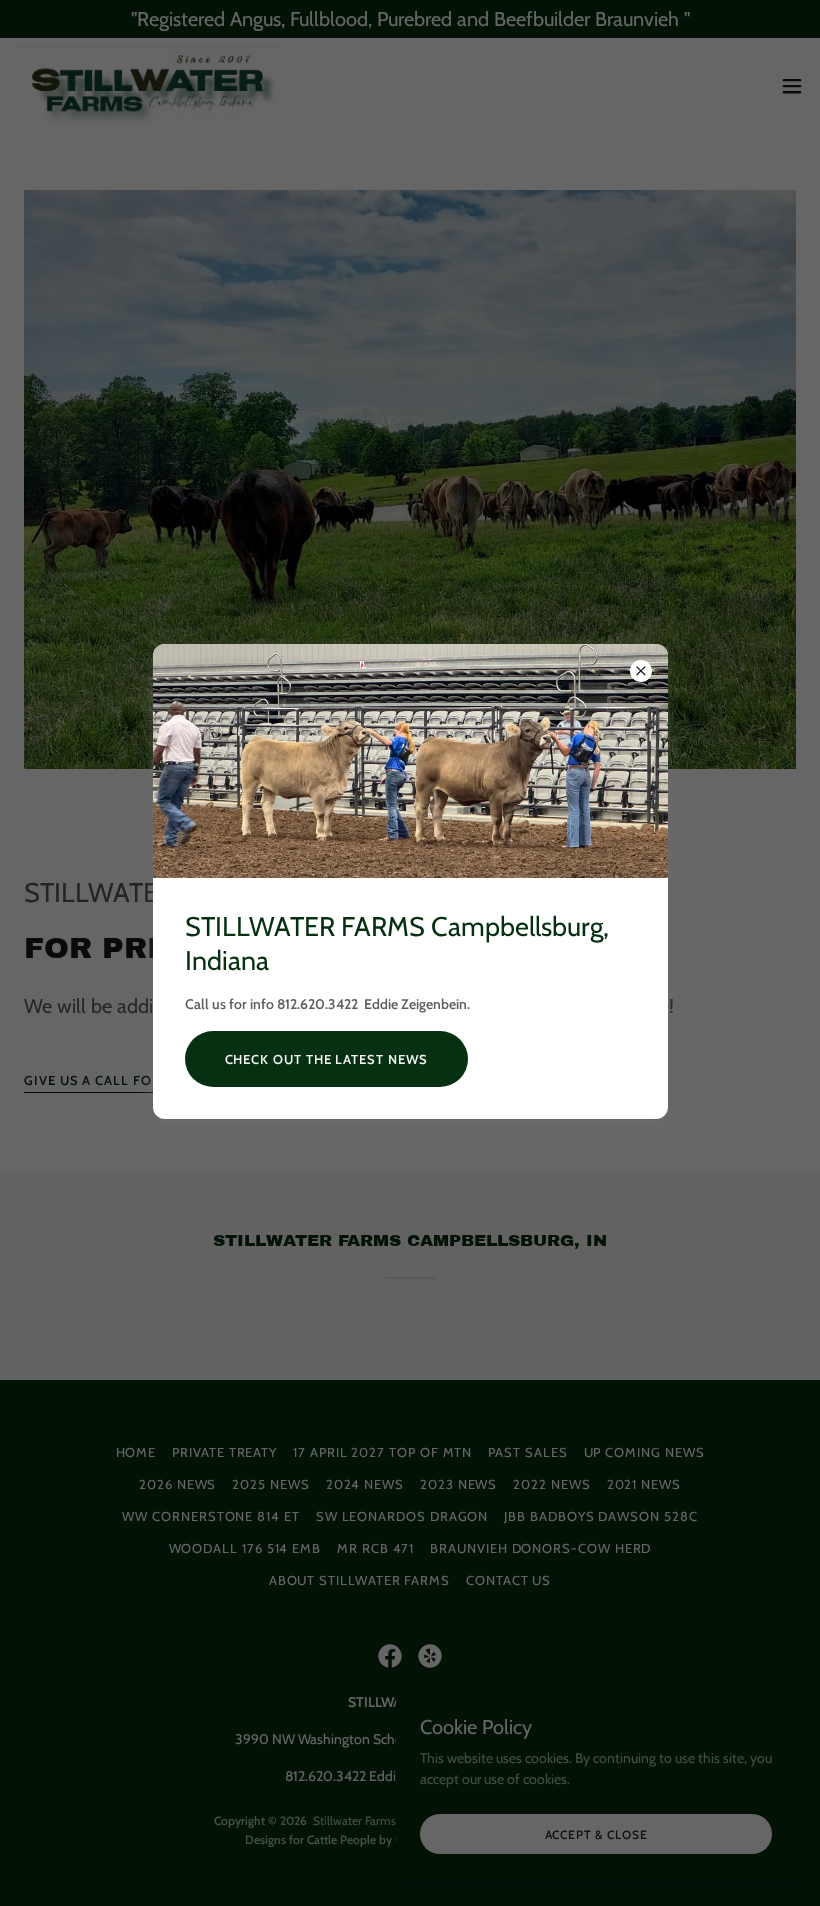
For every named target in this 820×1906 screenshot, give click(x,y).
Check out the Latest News (326, 1059)
